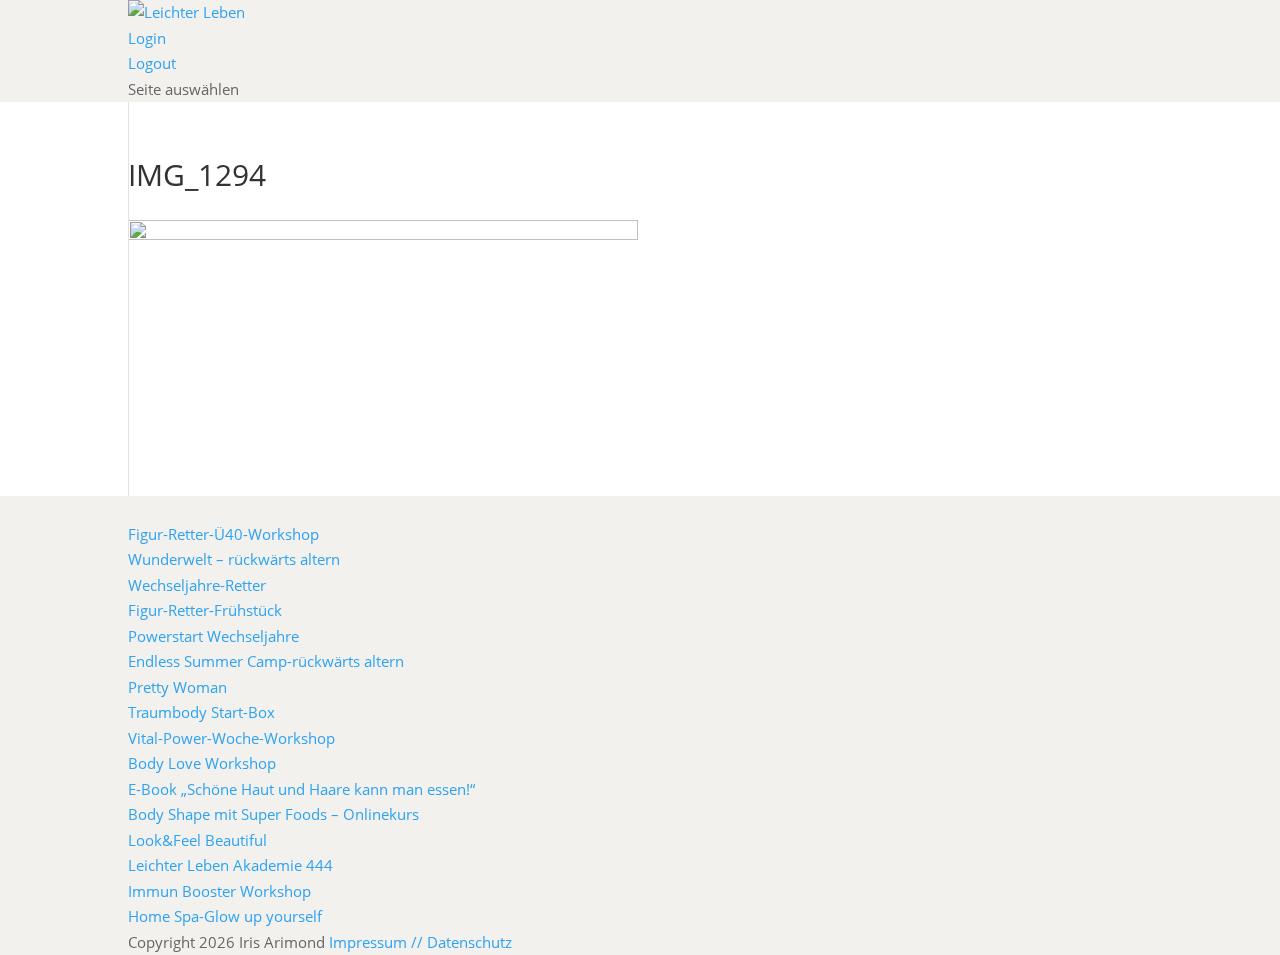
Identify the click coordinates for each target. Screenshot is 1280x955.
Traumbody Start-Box (201, 712)
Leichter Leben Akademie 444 (230, 865)
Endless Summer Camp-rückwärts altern (266, 661)
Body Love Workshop (202, 763)
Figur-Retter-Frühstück (205, 610)
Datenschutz (469, 942)
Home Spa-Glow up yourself (225, 916)
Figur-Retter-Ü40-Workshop (223, 534)
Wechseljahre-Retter (197, 585)
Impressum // (378, 942)
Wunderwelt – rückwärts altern (234, 559)
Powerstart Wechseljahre (213, 636)
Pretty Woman (177, 687)
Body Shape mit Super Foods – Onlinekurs (273, 814)
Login (147, 38)
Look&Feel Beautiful (197, 840)
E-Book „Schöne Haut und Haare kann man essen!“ (301, 789)
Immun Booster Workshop (219, 891)
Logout (152, 63)
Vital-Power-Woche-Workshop (231, 738)
